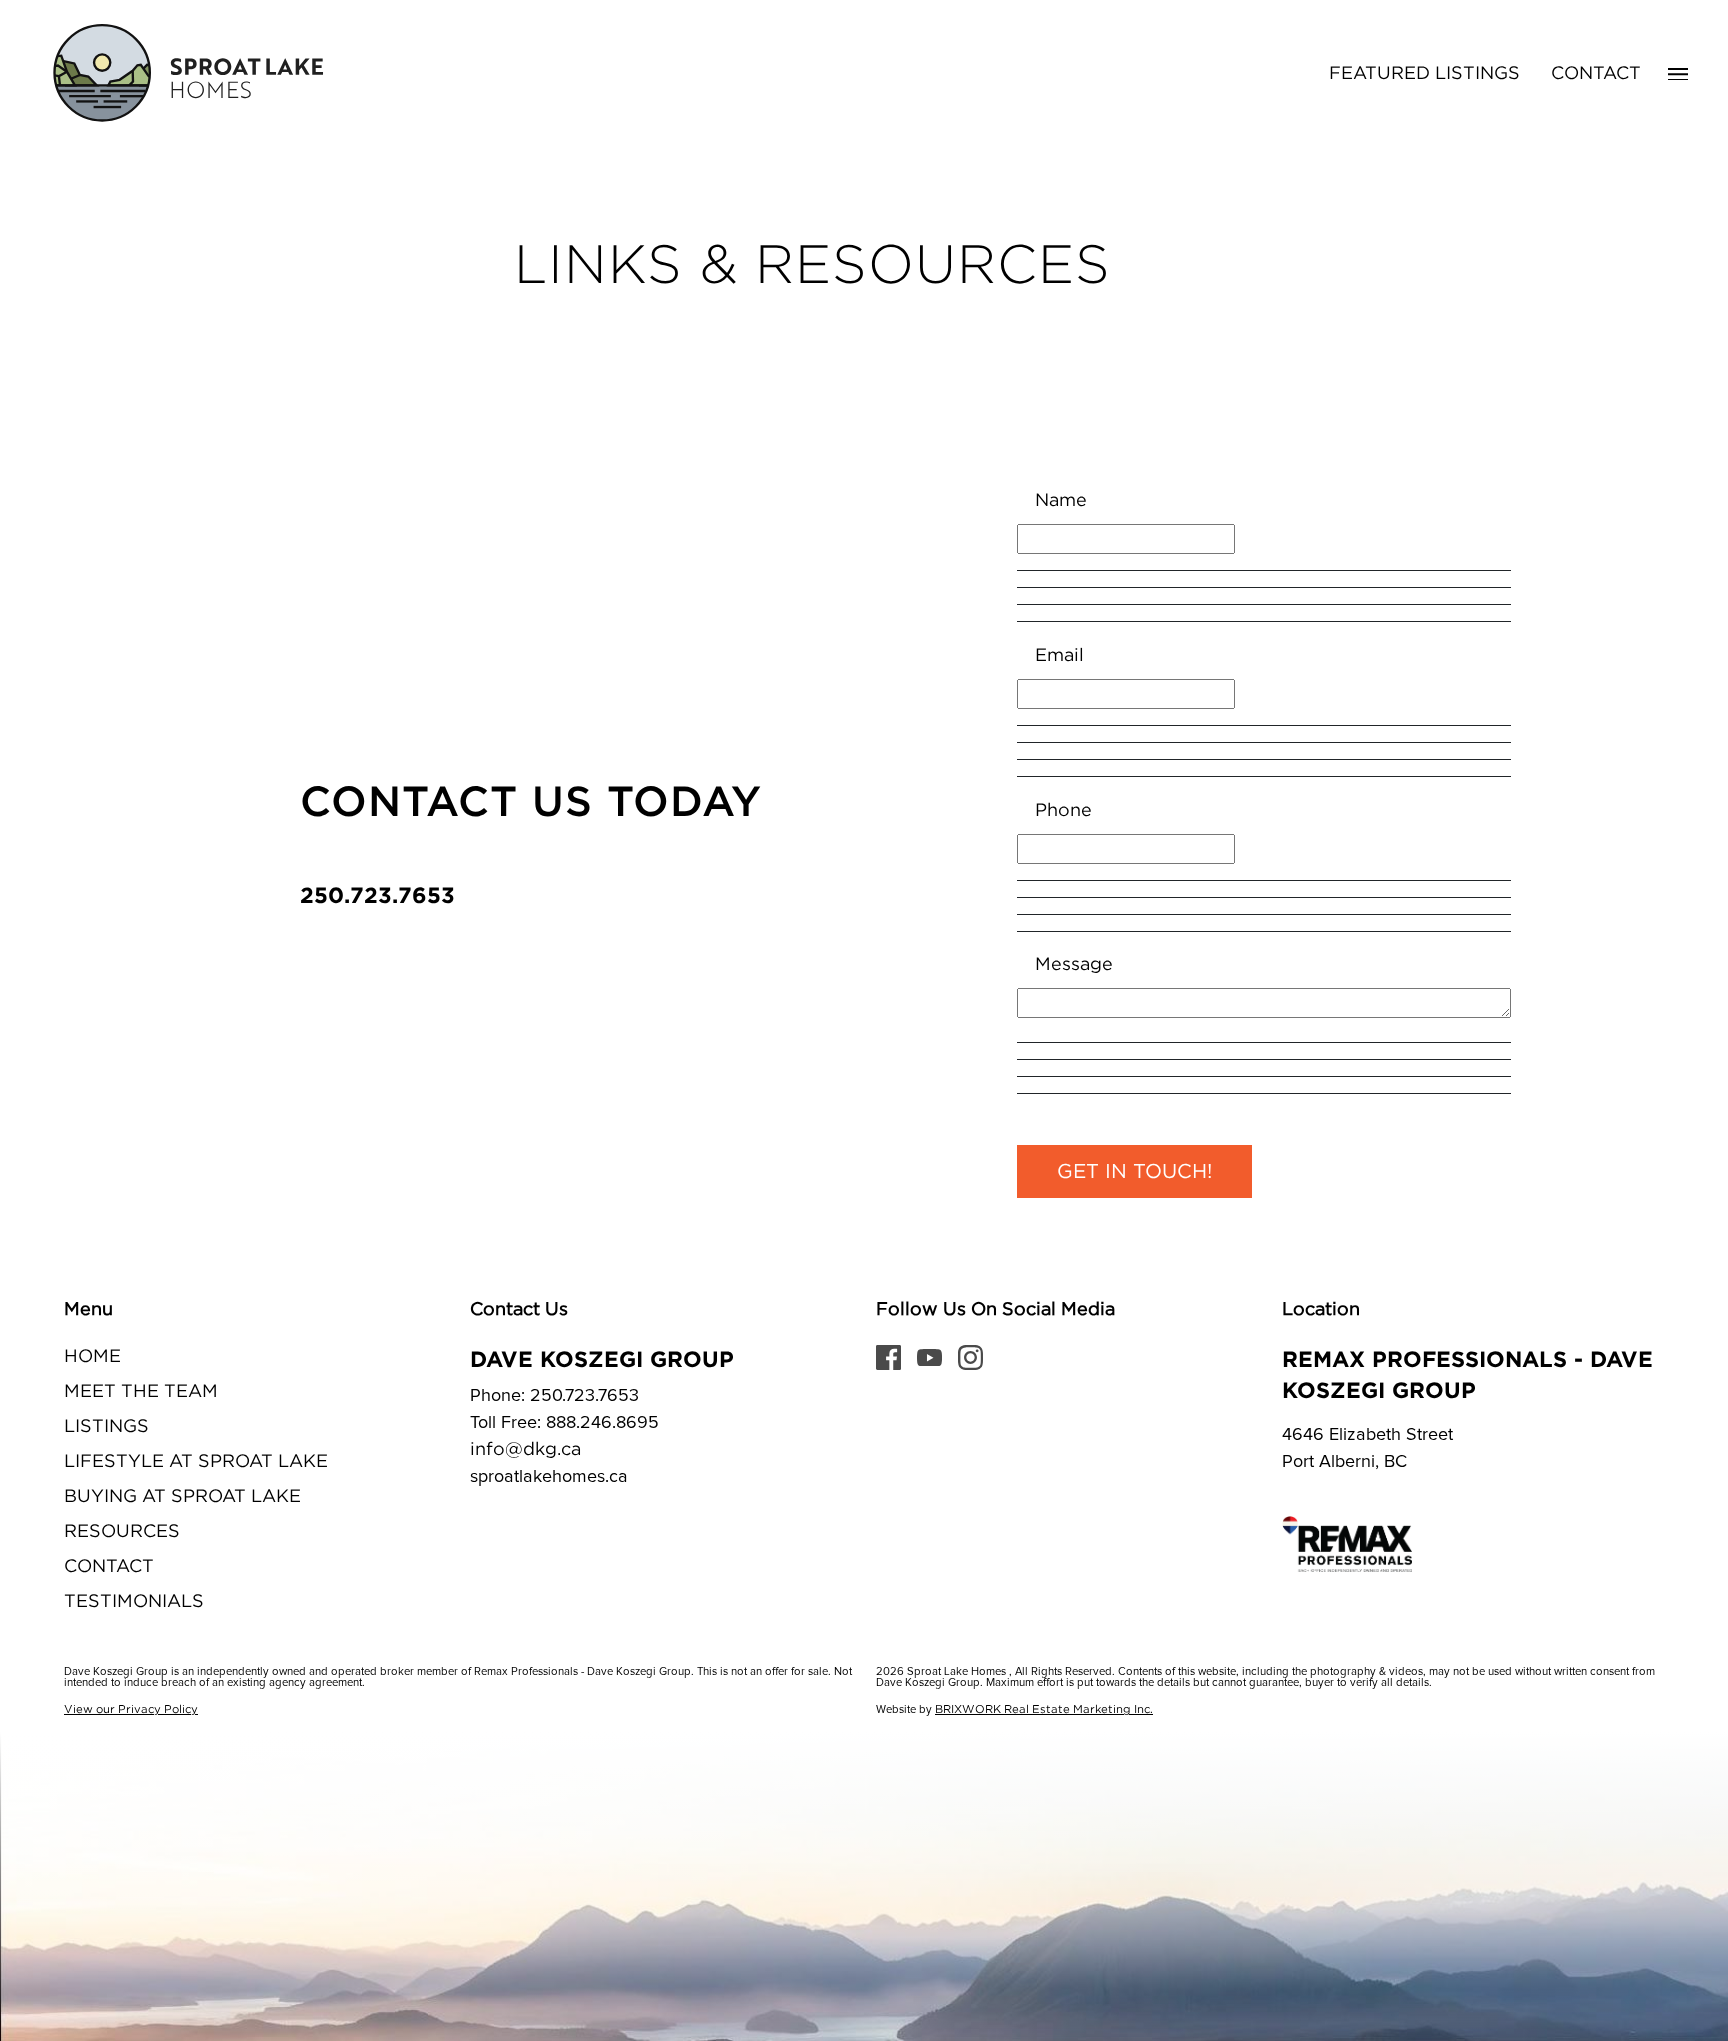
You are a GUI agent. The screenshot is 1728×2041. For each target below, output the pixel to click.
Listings (106, 1427)
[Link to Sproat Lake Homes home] (185, 74)
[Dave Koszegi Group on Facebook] (888, 1357)
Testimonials (134, 1602)
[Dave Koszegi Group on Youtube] (929, 1357)
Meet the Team (141, 1392)
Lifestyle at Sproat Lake (196, 1462)
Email (1059, 656)
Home (92, 1357)
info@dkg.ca (525, 1450)
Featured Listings (1424, 74)
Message (1074, 965)
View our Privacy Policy (131, 1710)
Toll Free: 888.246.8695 (564, 1423)
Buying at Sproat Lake (182, 1497)
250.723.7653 (377, 894)
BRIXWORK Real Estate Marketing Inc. (1044, 1710)
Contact (1596, 74)
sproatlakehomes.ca (549, 1477)
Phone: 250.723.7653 (554, 1396)
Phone (1063, 811)
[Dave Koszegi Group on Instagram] (970, 1357)
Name (1061, 501)
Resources (122, 1532)
